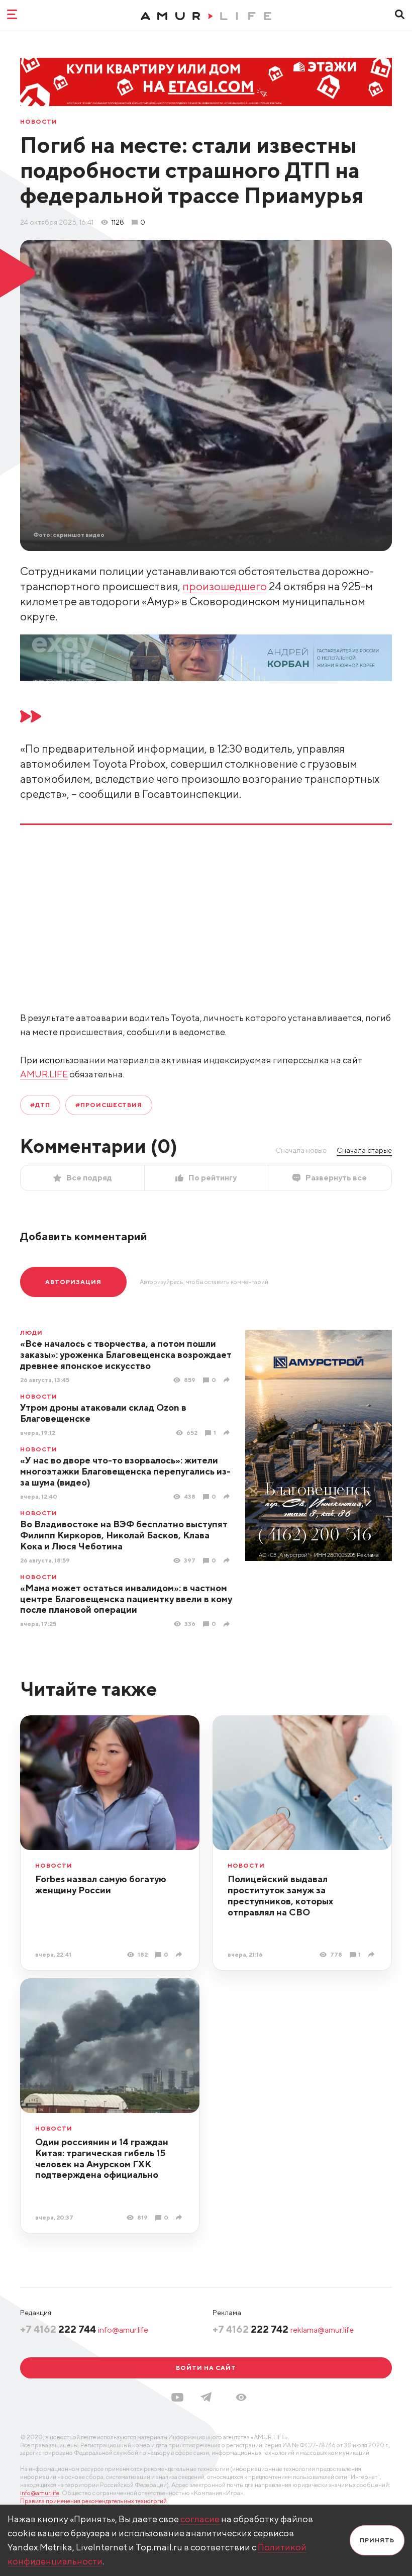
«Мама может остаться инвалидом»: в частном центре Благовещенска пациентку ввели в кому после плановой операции (126, 1599)
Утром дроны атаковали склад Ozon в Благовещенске (103, 1413)
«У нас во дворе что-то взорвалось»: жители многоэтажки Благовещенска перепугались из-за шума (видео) (125, 1471)
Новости (39, 122)
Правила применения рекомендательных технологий (93, 2501)
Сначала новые (301, 1150)
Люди (31, 1333)
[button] (241, 2397)
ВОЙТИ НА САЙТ (206, 2368)
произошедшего (225, 586)
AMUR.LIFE (44, 1074)
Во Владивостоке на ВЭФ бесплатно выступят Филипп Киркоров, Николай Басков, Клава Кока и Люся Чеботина (124, 1535)
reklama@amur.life (322, 2330)
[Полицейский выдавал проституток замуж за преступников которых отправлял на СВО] (373, 1954)
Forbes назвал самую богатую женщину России (101, 1884)
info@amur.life (123, 2330)
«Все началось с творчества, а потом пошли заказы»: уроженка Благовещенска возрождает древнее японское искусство (126, 1355)
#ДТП (40, 1105)
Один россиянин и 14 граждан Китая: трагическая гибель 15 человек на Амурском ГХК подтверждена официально (102, 2158)
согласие (200, 2519)
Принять (377, 2540)
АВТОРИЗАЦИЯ (73, 1282)
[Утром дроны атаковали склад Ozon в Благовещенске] (228, 1433)
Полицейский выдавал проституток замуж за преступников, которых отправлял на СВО (280, 1896)
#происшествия (109, 1105)
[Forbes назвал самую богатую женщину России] (180, 1954)
